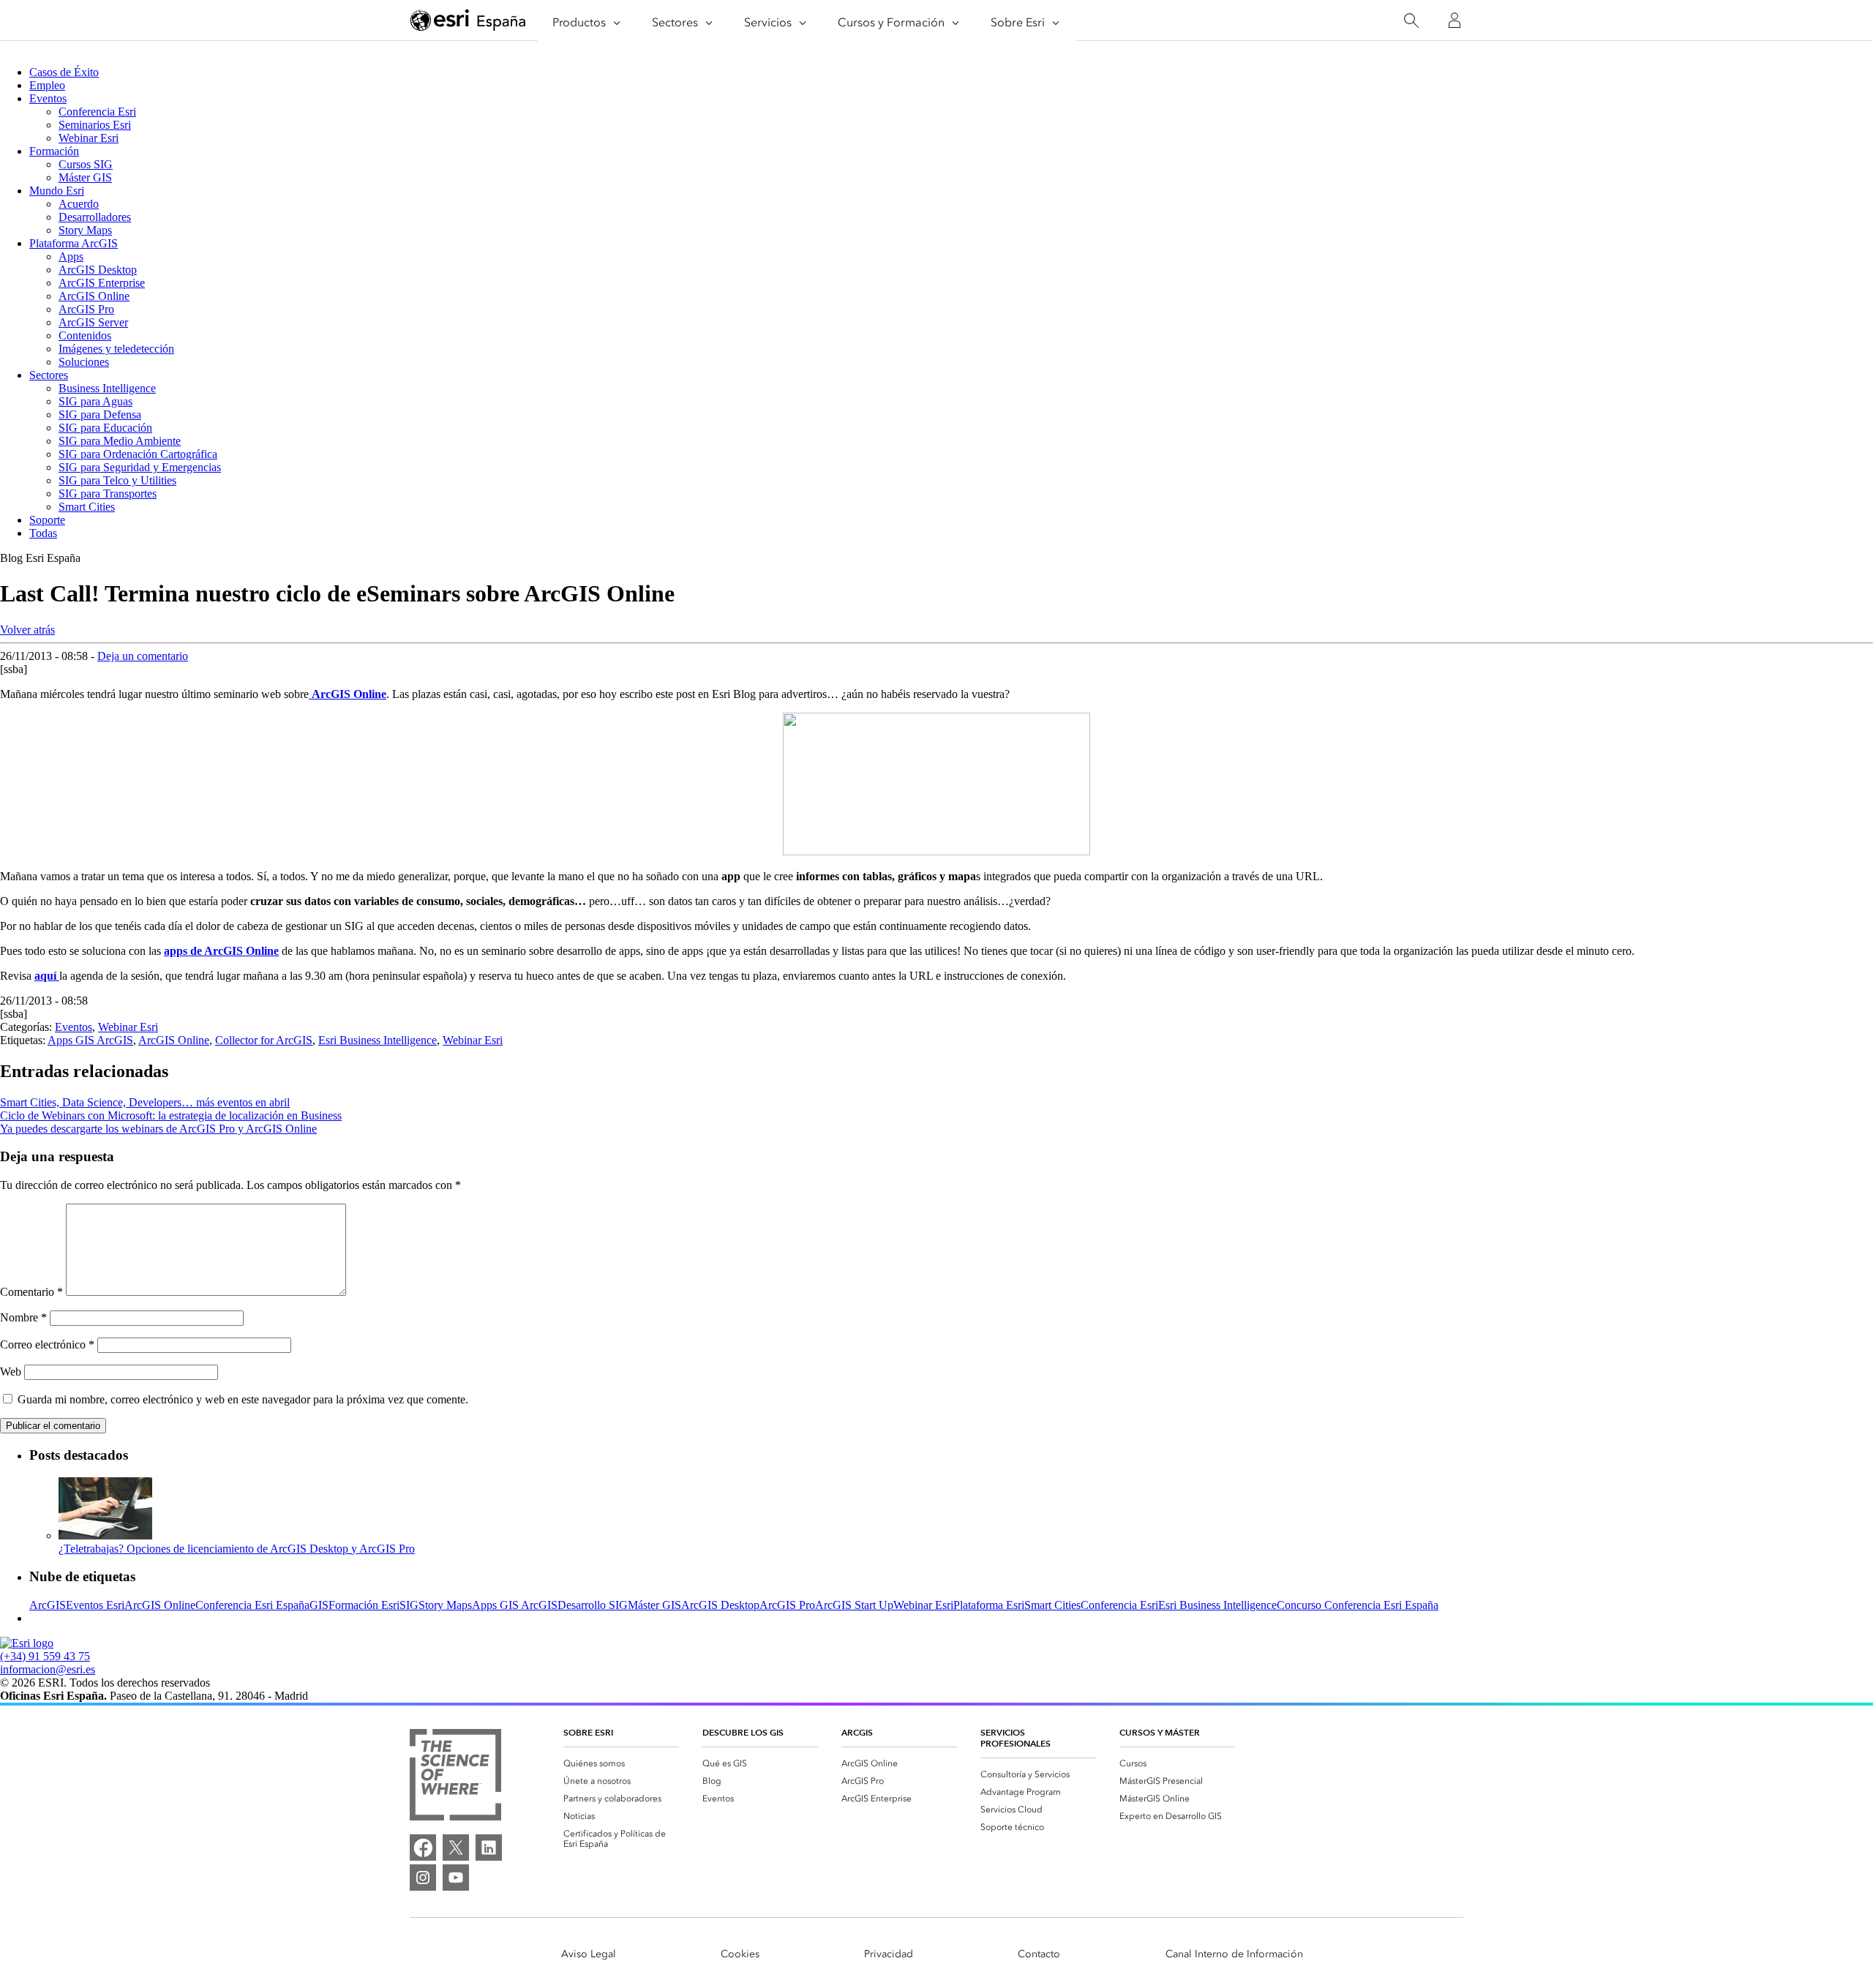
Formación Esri (364, 1605)
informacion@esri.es (48, 1669)
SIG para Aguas (95, 401)
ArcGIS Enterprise (102, 283)
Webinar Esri (89, 138)
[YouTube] (456, 1878)
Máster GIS (85, 177)
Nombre (23, 1317)
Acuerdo (79, 204)
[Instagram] (423, 1878)
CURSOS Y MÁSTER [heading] (1160, 1732)
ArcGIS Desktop (98, 270)
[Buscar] (1411, 21)
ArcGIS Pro (86, 309)
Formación (54, 151)
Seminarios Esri (95, 125)
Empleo (47, 85)
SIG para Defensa (100, 415)
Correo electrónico (47, 1344)
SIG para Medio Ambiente (120, 441)
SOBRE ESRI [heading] (588, 1732)
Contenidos (85, 335)
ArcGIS (48, 1605)
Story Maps (85, 230)
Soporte (47, 520)
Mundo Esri (57, 191)
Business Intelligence (107, 388)
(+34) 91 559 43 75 (45, 1656)
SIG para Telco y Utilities (117, 480)
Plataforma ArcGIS (74, 243)
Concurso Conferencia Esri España (1358, 1605)
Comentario (31, 1292)
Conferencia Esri (97, 112)
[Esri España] (468, 21)
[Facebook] (423, 1848)
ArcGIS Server (93, 322)
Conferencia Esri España (252, 1605)
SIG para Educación (105, 428)
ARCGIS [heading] (857, 1732)
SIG (409, 1605)
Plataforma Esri (989, 1605)
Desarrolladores (95, 217)
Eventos (48, 98)
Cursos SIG (86, 164)
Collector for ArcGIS (264, 1040)
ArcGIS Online (94, 296)
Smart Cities (87, 507)
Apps (71, 256)
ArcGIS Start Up (854, 1605)
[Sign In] (1455, 20)
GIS (319, 1605)
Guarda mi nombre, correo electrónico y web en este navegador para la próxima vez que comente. (243, 1399)
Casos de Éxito (64, 72)
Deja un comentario (143, 656)
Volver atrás (27, 630)
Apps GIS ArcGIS (90, 1040)
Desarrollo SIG (593, 1605)
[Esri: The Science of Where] (455, 1776)
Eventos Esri (95, 1605)
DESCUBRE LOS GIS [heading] (743, 1732)
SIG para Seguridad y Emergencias (140, 467)
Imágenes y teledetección (116, 349)
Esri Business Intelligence (378, 1040)
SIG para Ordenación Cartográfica (138, 454)
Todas (43, 533)
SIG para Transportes (108, 494)
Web (11, 1372)
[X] (456, 1848)
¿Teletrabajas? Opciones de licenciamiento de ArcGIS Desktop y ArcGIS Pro (237, 1549)
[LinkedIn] (489, 1848)
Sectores (49, 375)
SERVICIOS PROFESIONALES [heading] (1016, 1738)
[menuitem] (621, 1763)
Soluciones (84, 362)
